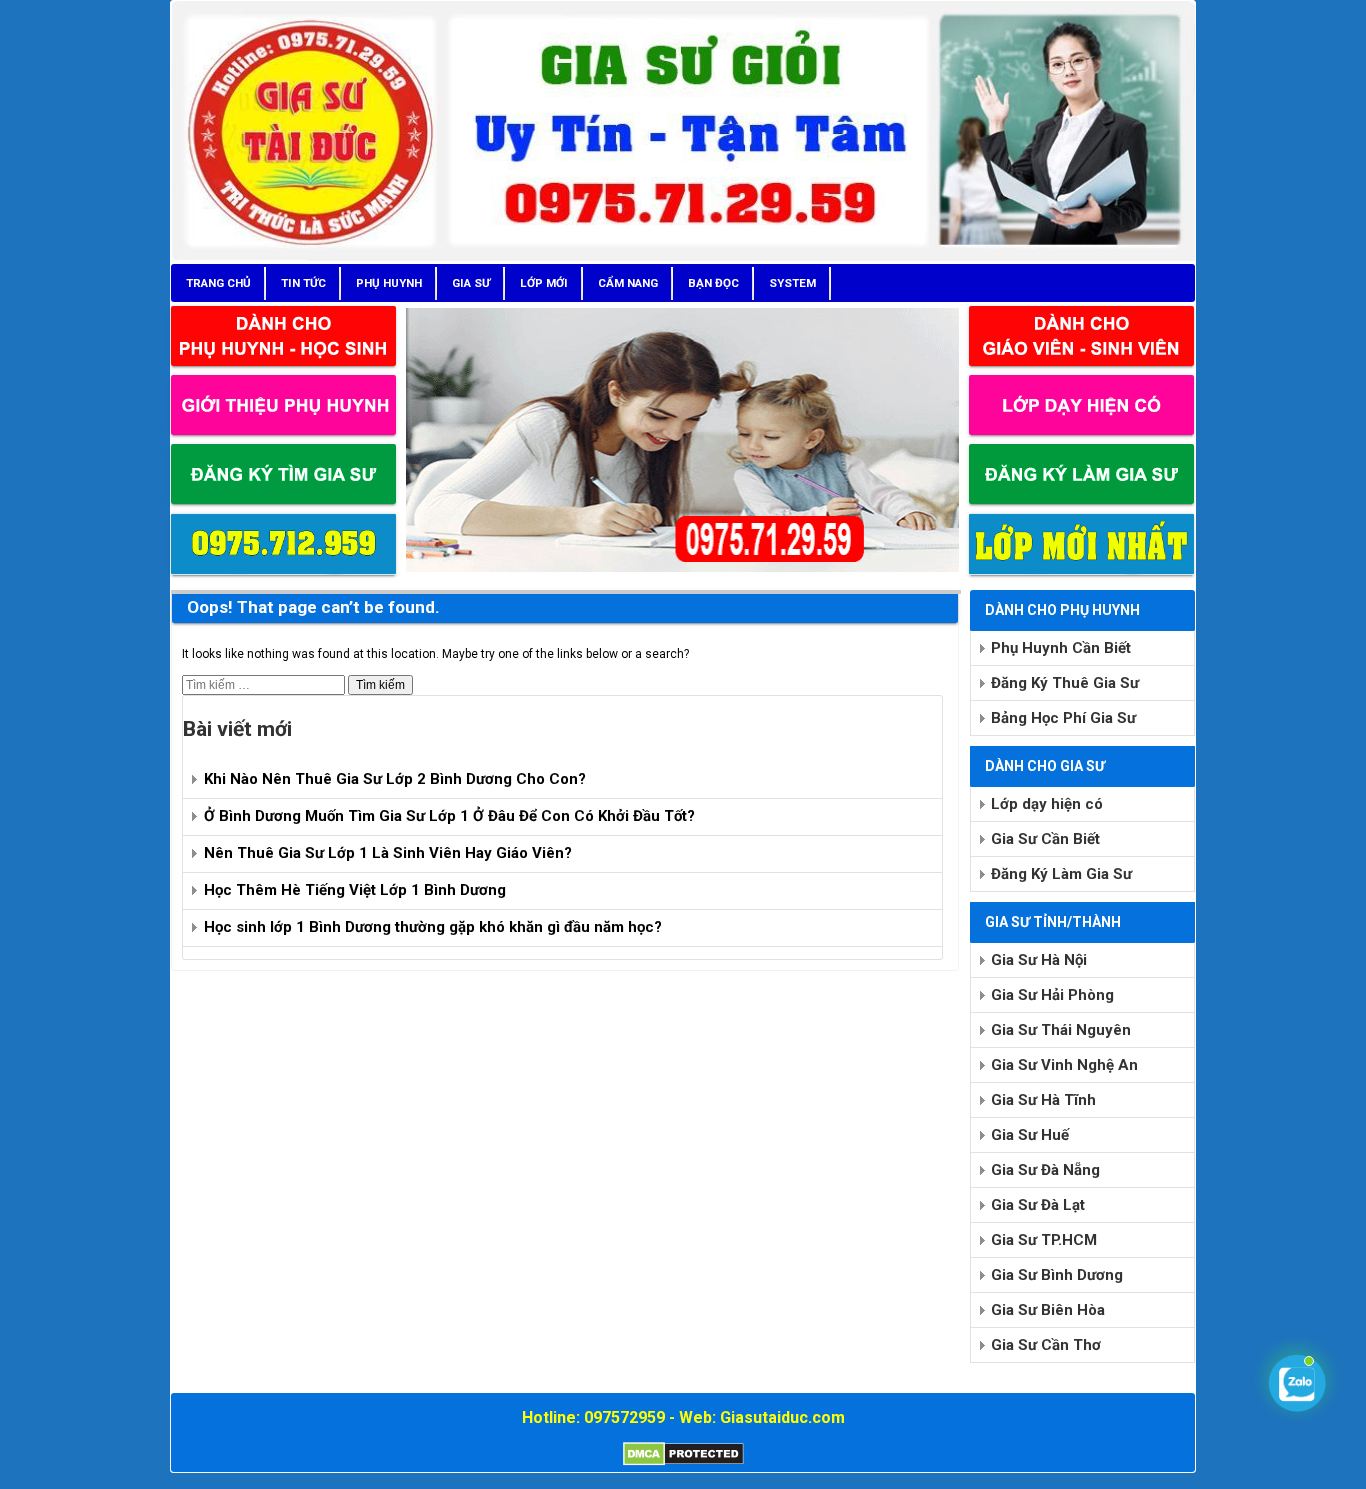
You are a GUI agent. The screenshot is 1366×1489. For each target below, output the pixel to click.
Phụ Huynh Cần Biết (1061, 648)
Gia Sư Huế (1030, 1135)
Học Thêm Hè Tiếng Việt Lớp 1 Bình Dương (355, 890)
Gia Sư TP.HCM (1044, 1240)
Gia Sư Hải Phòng (1052, 995)
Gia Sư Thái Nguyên (1061, 1030)
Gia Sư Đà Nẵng (1045, 1170)
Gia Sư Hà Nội (1039, 960)
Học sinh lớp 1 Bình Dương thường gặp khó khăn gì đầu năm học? (433, 927)
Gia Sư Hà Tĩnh (1043, 1100)
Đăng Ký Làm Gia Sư (1061, 874)
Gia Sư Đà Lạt (1038, 1205)
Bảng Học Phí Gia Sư (1063, 718)
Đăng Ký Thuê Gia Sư (1065, 683)
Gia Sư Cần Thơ (1046, 1345)
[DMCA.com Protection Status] (683, 1462)
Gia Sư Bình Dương (1057, 1275)
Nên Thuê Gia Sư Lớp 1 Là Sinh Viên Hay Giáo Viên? (388, 853)
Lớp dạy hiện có (1047, 804)
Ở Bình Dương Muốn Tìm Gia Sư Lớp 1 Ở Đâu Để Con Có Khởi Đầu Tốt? (449, 816)
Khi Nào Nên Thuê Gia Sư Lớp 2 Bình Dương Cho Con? (395, 779)
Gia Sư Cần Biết (1045, 839)
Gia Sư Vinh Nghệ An (1064, 1065)
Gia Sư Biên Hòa (1048, 1310)
